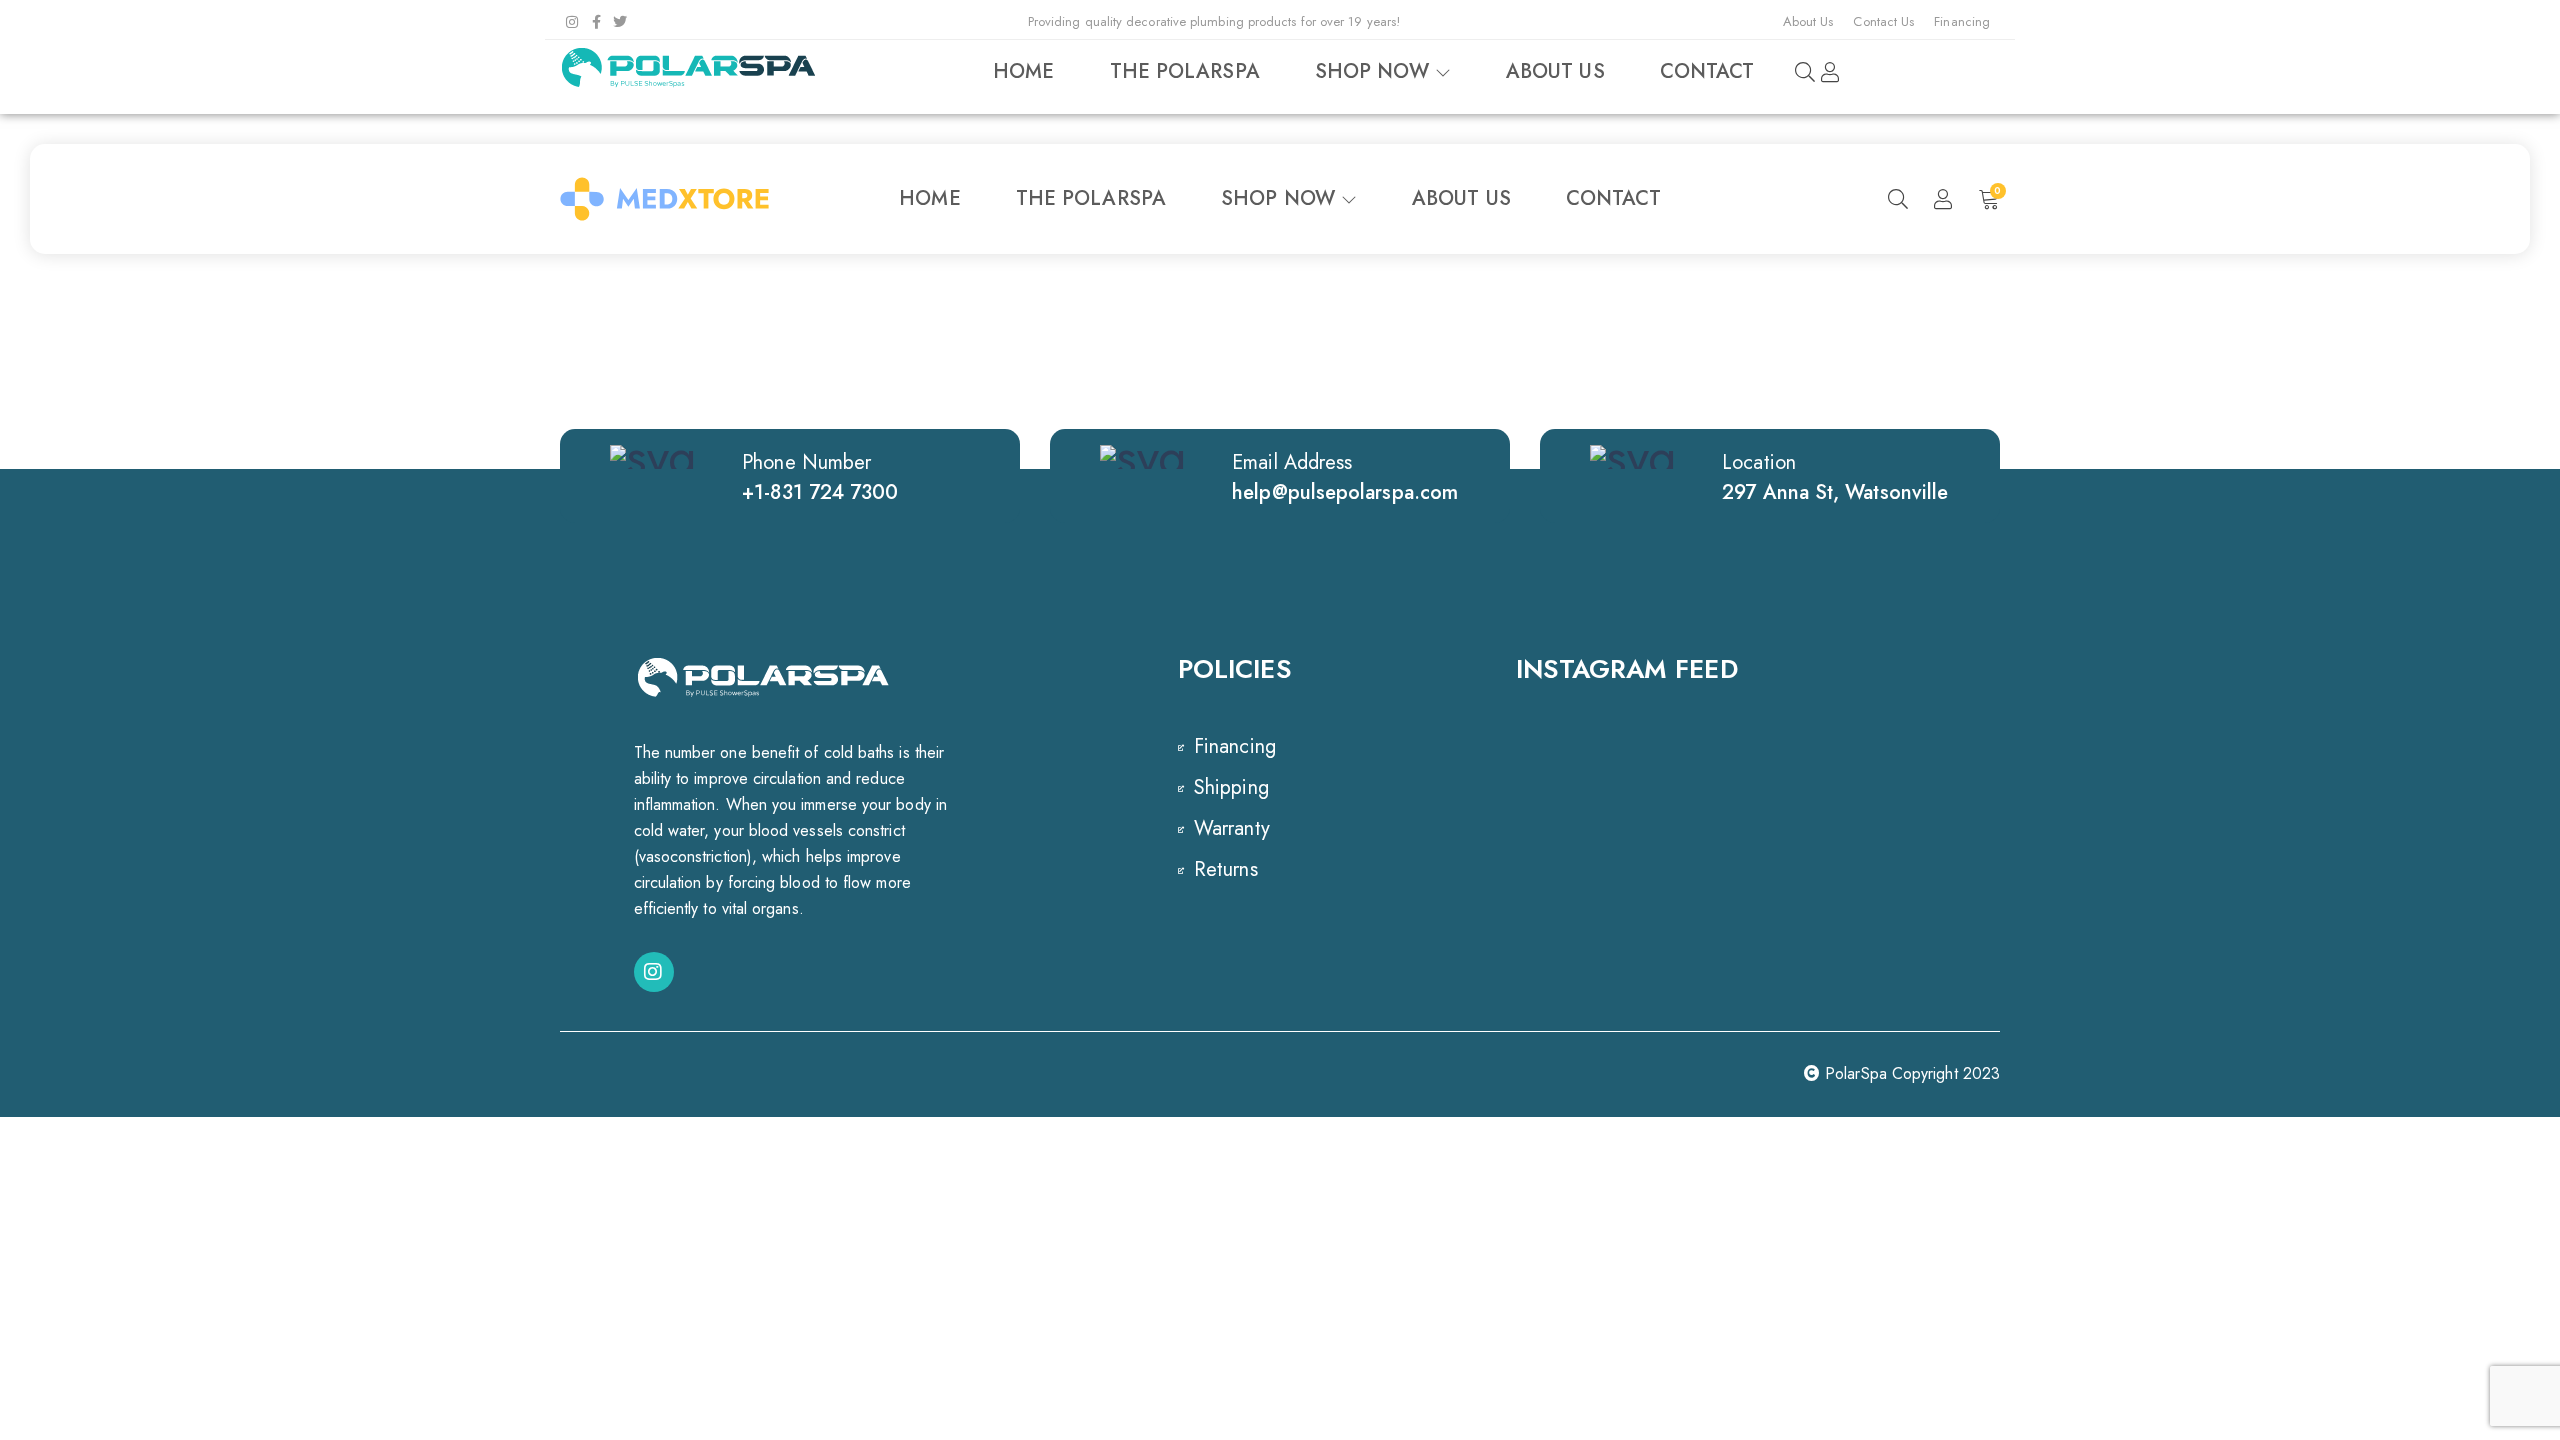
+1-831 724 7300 (820, 492)
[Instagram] (572, 22)
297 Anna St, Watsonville (1835, 492)
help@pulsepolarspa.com (1345, 492)
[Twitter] (620, 22)
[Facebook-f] (596, 22)
